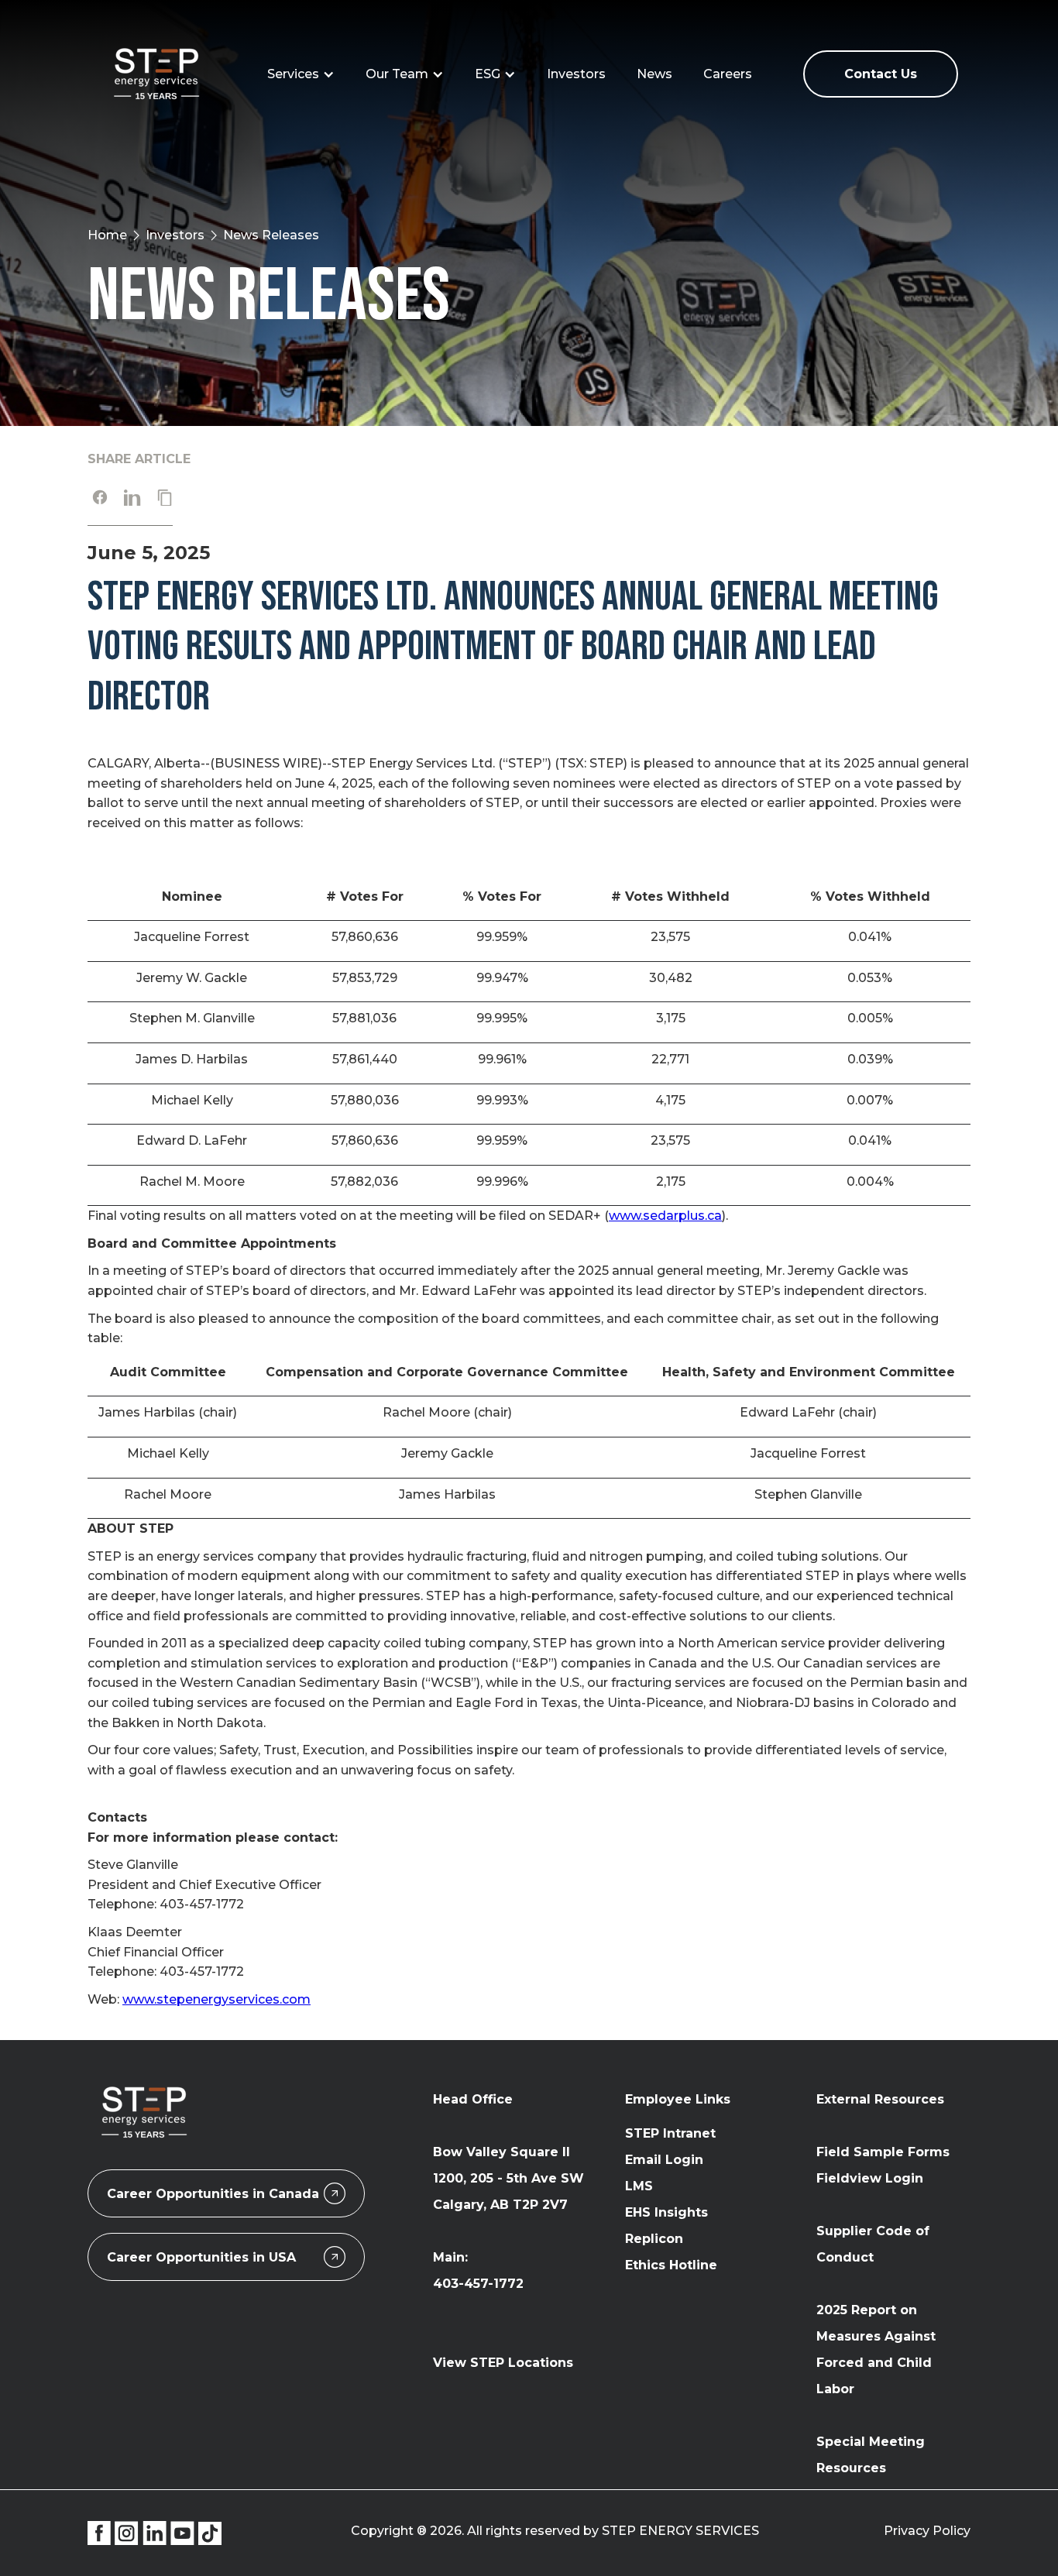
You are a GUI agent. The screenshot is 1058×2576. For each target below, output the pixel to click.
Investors (576, 74)
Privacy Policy (927, 2531)
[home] (158, 74)
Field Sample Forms (883, 2152)
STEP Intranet (670, 2133)
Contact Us (881, 74)
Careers (728, 74)
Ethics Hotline (671, 2265)
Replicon (654, 2239)
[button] (301, 74)
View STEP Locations (503, 2363)
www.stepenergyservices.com (216, 1999)
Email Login (664, 2160)
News (654, 74)
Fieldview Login (870, 2178)
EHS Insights (666, 2212)
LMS (639, 2186)
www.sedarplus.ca (665, 1216)
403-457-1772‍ (478, 2284)
